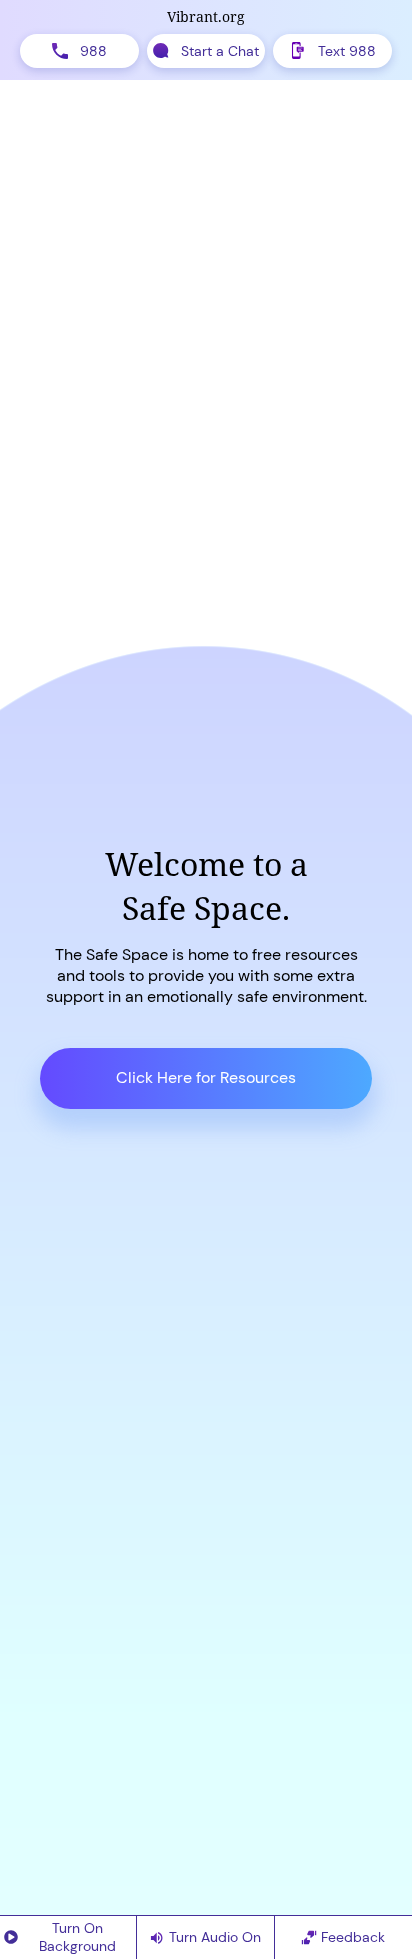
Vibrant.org (206, 16)
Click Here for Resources (206, 1077)
